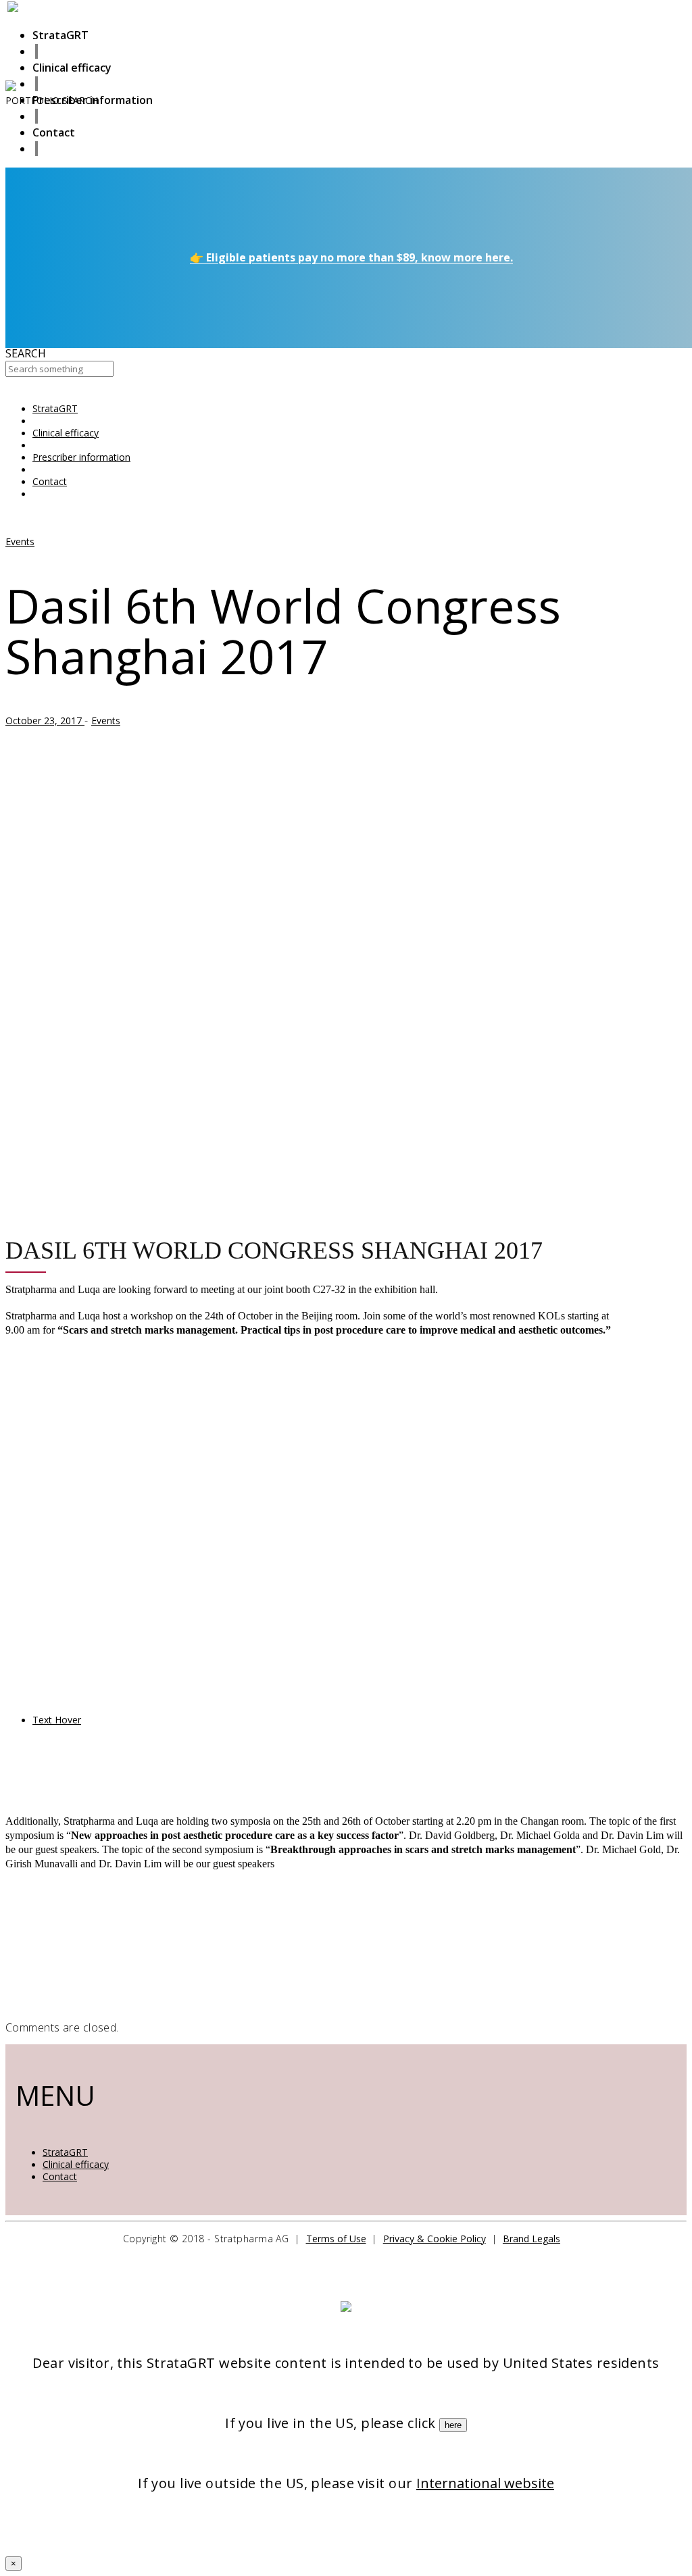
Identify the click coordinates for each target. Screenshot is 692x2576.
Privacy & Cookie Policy (435, 2239)
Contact (60, 2176)
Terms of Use (336, 2239)
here (453, 2425)
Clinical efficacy (76, 2164)
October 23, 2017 (45, 721)
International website (485, 2483)
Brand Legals (532, 2239)
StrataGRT (65, 2152)
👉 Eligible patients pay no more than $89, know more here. (351, 257)
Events (20, 541)
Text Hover (57, 1720)
